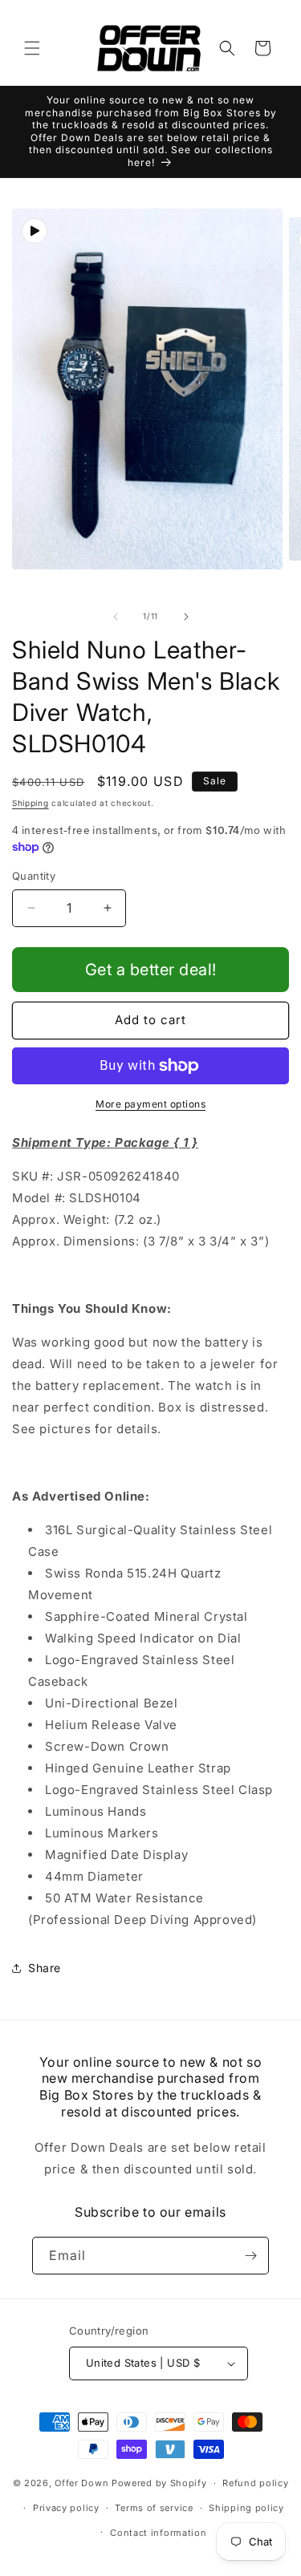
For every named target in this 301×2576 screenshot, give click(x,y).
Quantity (34, 876)
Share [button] (45, 1968)
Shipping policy (246, 2508)
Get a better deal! (151, 970)
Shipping (31, 803)
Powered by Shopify (159, 2483)
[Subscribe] (250, 2256)
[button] (32, 48)
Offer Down (81, 2483)
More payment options (150, 1104)
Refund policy (255, 2483)
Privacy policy (66, 2508)
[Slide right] (186, 617)
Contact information (158, 2533)
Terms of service (154, 2508)
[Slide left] (116, 617)
